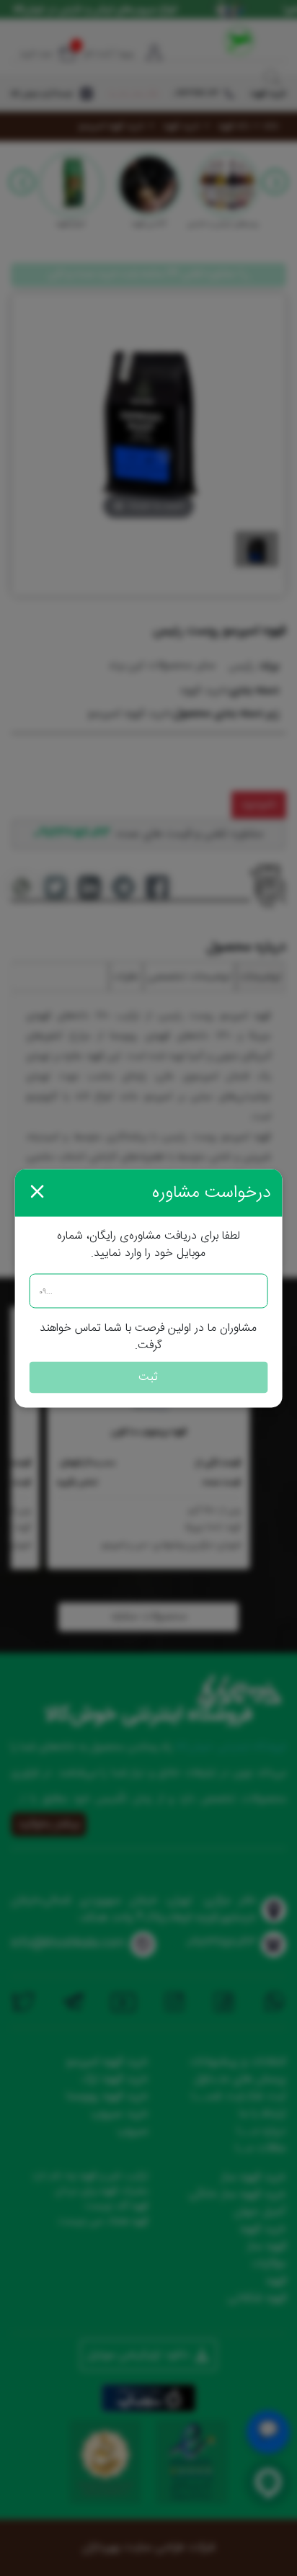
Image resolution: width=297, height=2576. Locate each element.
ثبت (148, 1377)
